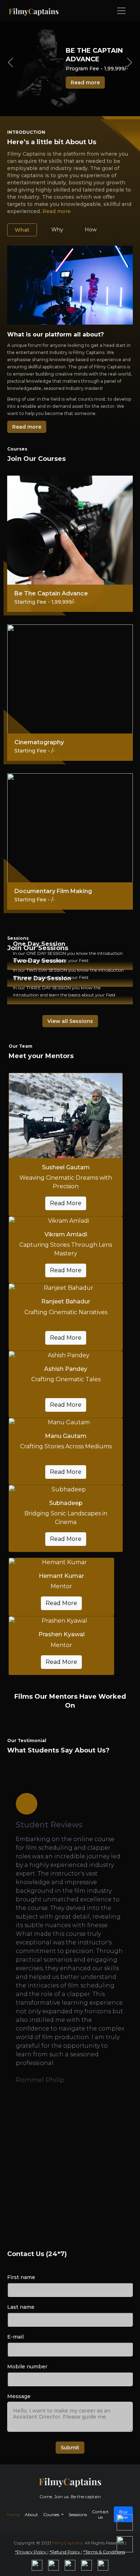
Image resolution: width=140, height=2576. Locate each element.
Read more (85, 82)
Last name (21, 2307)
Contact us (100, 2514)
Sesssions (78, 2514)
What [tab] (22, 230)
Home (13, 2514)
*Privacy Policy (31, 2552)
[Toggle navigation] (121, 11)
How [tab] (91, 230)
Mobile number (27, 2367)
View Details (70, 1003)
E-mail (15, 2337)
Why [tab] (57, 230)
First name (21, 2277)
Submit (70, 2448)
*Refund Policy (65, 2552)
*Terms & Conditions (104, 2552)
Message (19, 2396)
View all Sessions (70, 1021)
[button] (39, 2120)
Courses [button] (52, 2514)
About (31, 2514)
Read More (66, 1203)
